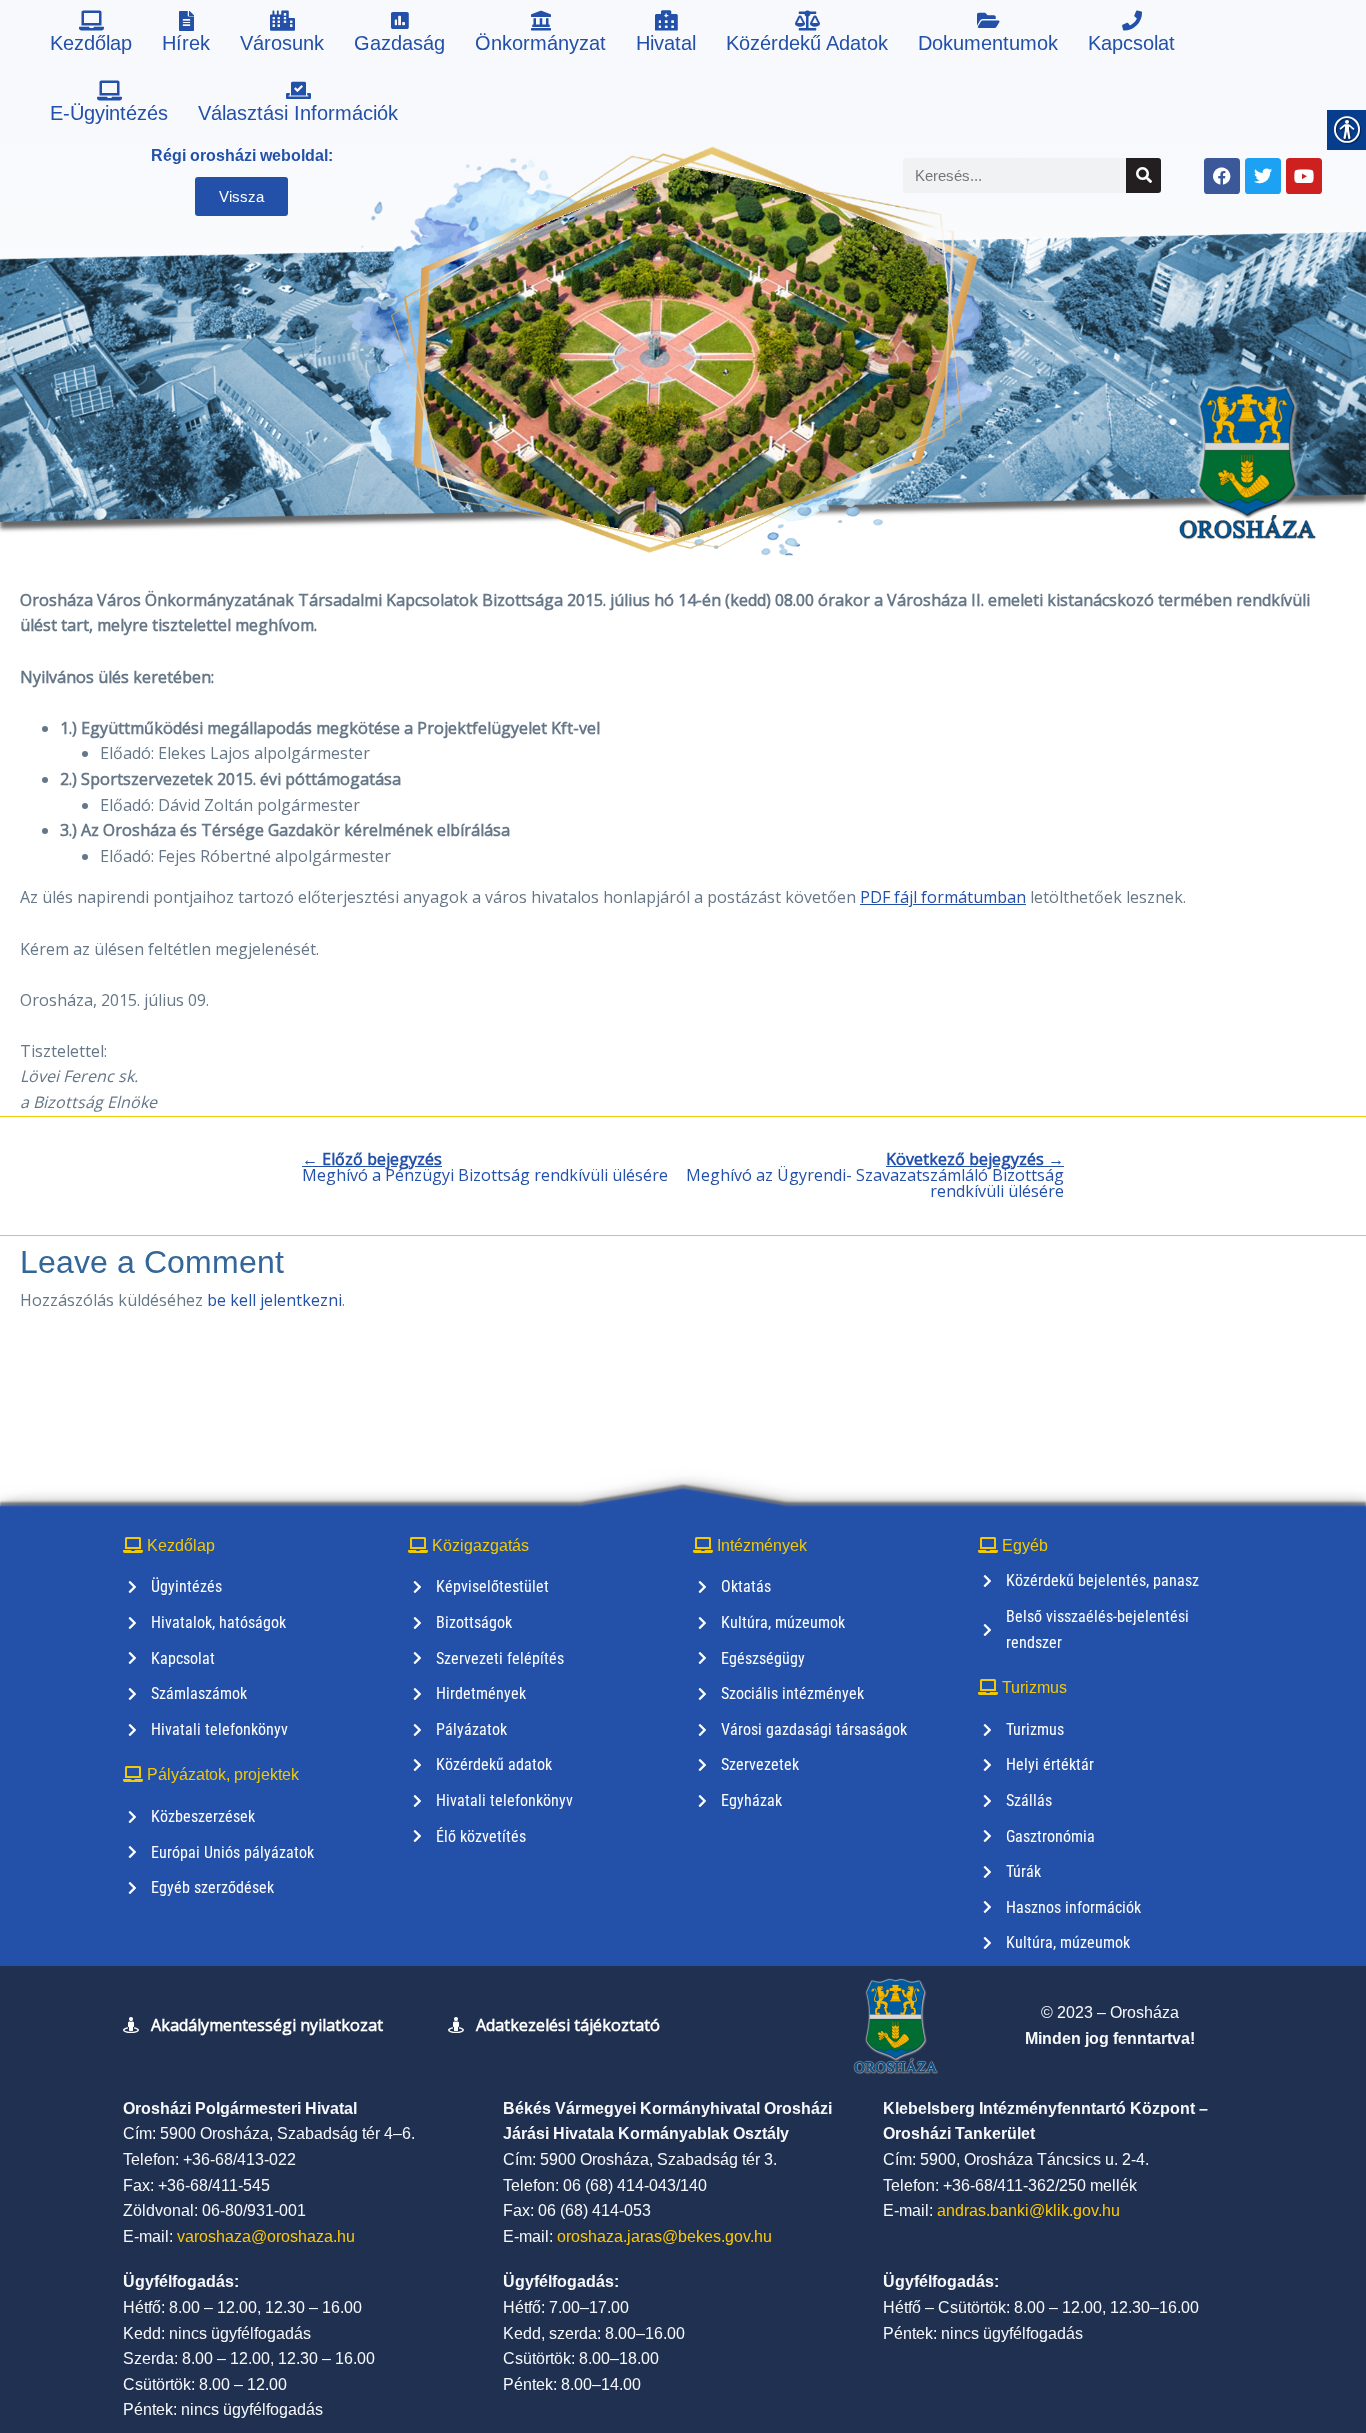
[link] (91, 35)
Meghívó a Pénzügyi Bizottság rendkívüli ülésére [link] (485, 1167)
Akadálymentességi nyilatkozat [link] (267, 2025)
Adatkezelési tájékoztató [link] (568, 2025)
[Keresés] (1143, 175)
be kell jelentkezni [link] (274, 1300)
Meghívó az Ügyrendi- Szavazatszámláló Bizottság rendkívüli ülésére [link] (875, 1175)
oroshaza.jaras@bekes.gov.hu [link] (664, 2236)
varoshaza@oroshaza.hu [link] (266, 2236)
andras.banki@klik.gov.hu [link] (1028, 2210)
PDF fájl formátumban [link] (943, 897)
